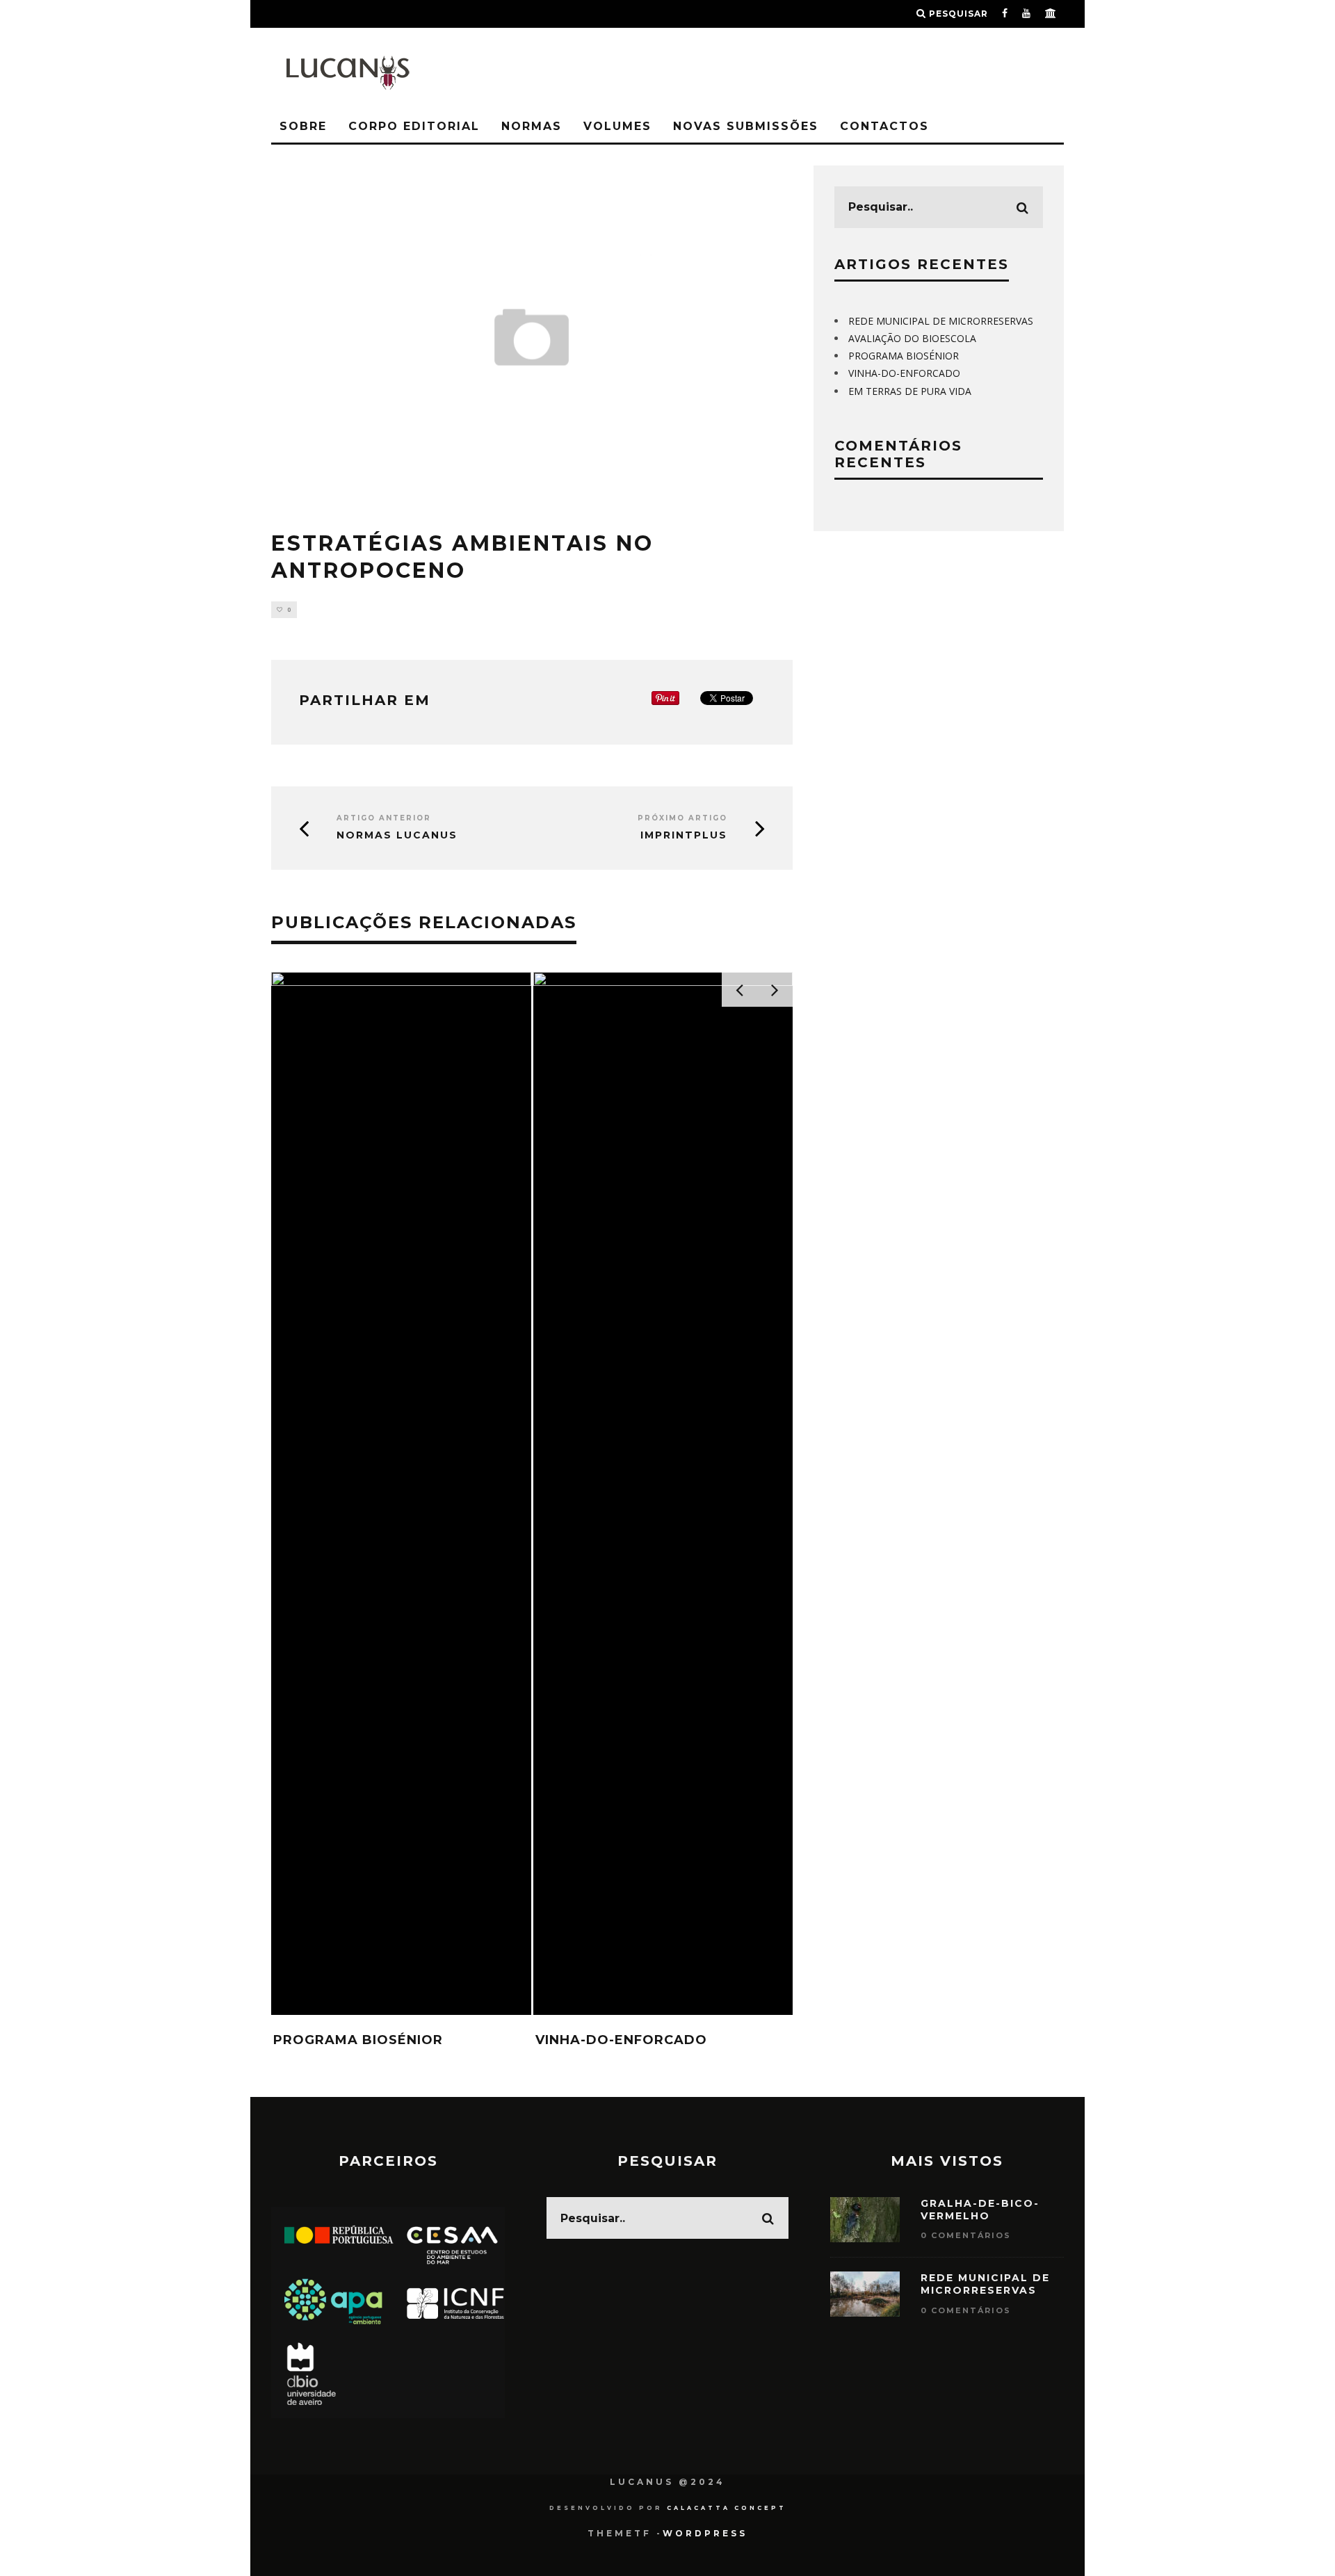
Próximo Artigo (682, 818)
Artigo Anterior (384, 818)
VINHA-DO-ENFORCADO (621, 2040)
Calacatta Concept (727, 2508)
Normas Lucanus (397, 835)
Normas (532, 126)
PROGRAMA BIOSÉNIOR (358, 2040)
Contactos (884, 126)
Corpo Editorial (414, 126)
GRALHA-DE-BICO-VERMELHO (980, 2210)
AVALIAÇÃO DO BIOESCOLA (912, 338)
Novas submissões (746, 126)
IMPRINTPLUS (684, 835)
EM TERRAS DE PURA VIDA (910, 391)
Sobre (303, 126)
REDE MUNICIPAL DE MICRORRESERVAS (941, 321)
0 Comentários (966, 2235)
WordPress (705, 2533)
